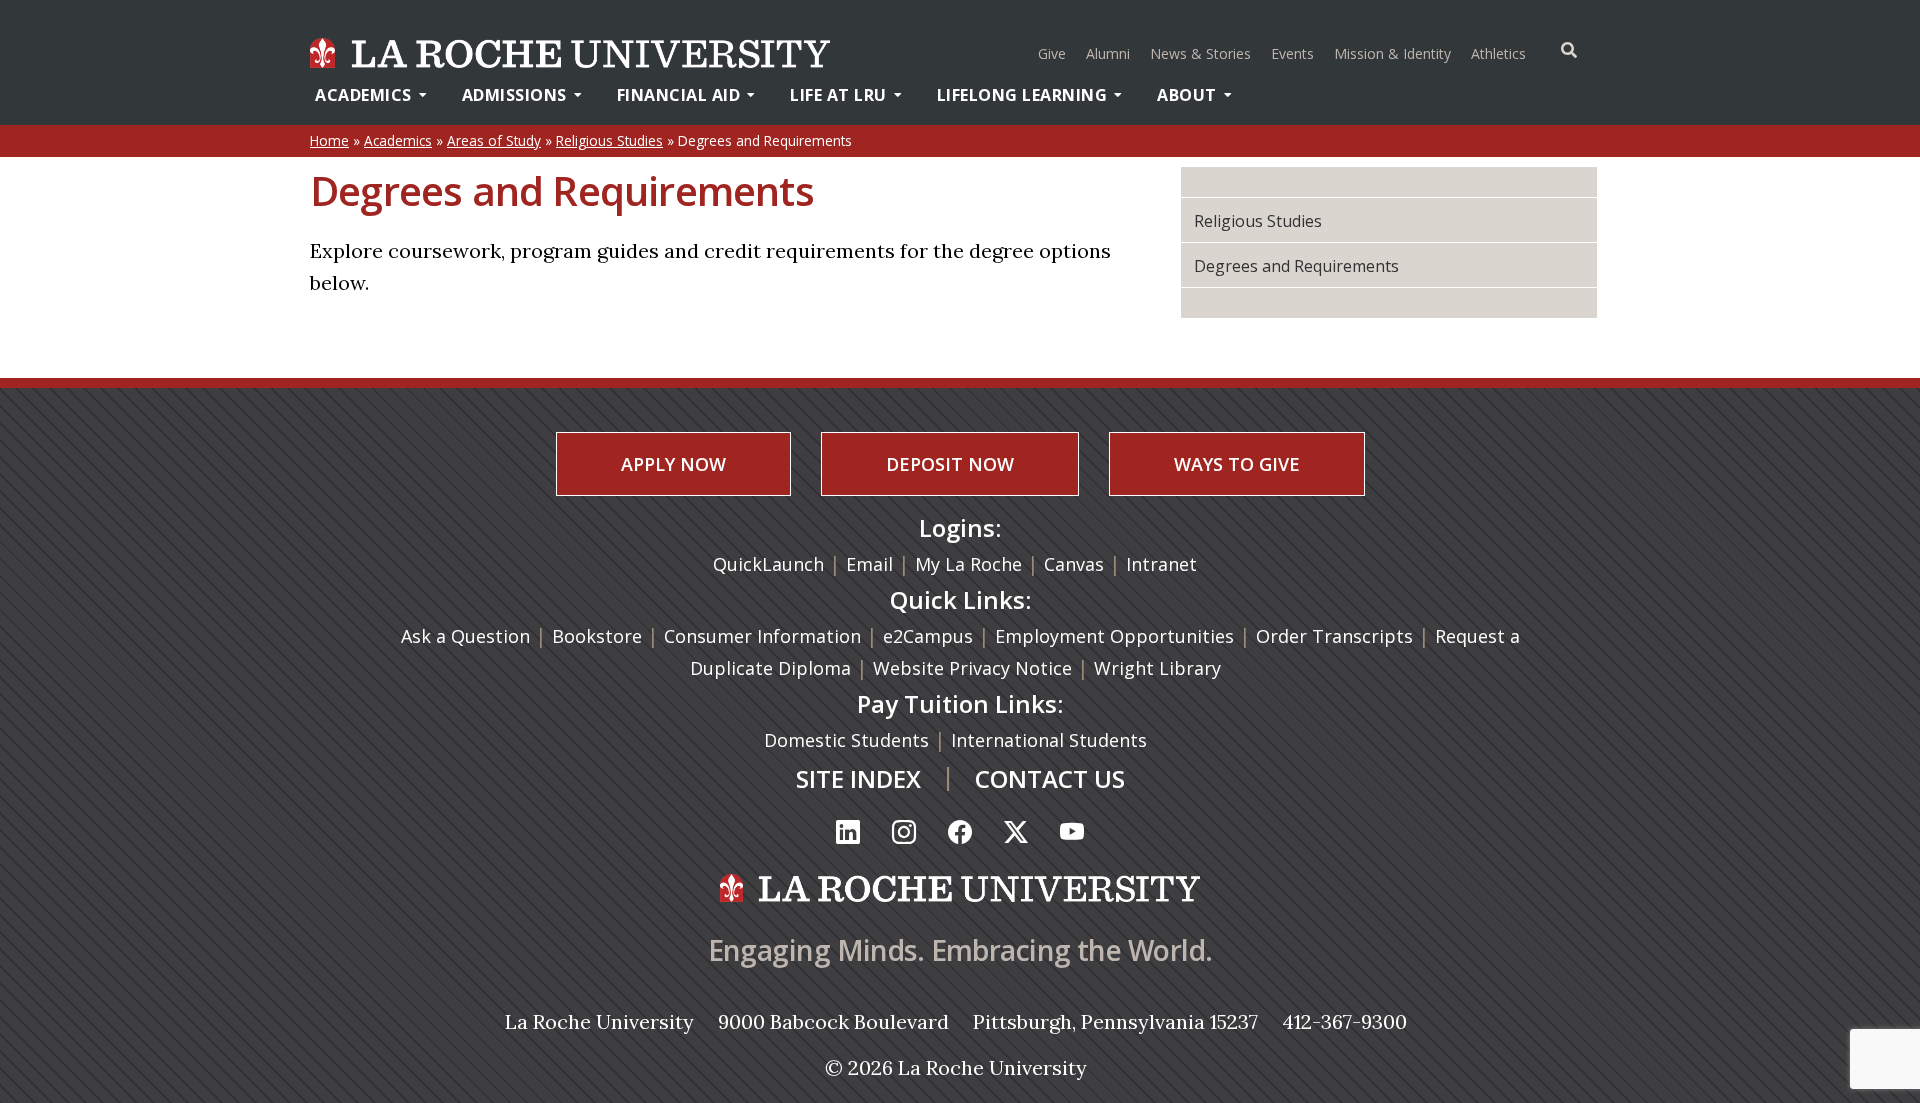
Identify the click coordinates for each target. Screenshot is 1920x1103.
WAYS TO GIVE (1237, 464)
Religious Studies (609, 140)
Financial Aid (679, 95)
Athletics (1501, 53)
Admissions (514, 95)
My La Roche (968, 564)
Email (869, 564)
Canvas (1074, 564)
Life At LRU (838, 95)
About (1187, 95)
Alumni (1108, 53)
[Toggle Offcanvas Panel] (1569, 50)
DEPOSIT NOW (950, 464)
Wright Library (1157, 668)
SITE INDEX (858, 778)
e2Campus (928, 636)
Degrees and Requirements (1296, 266)
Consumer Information (762, 636)
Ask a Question (465, 636)
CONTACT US (1050, 778)
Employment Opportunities (1114, 636)
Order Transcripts (1337, 636)
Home (329, 140)
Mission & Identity (1392, 53)
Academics (363, 95)
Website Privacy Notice (975, 668)
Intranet (1161, 564)
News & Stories (1200, 53)
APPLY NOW (673, 464)
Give (1052, 53)
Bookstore (597, 636)
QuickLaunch (768, 564)
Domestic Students (849, 740)
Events (1292, 53)
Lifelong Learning (1022, 95)
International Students (1051, 740)
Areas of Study (494, 140)
